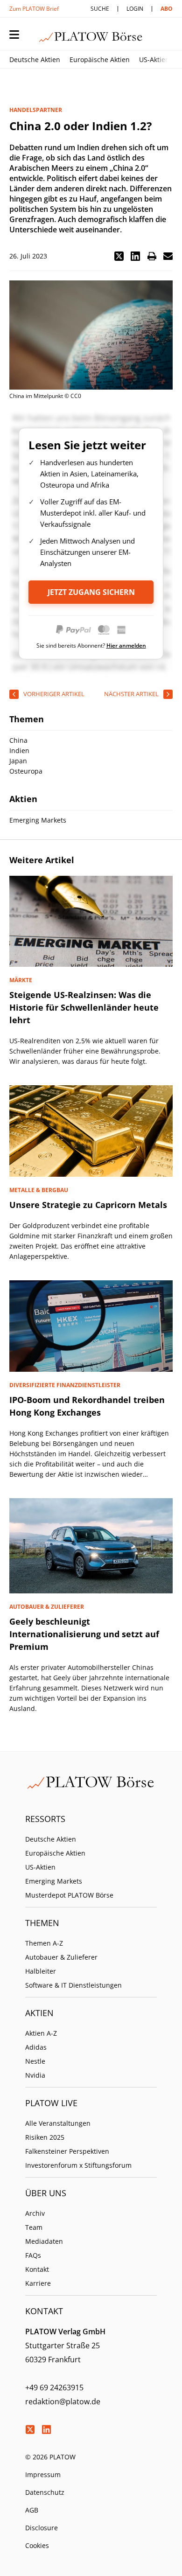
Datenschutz (45, 2492)
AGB (32, 2510)
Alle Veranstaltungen (58, 2123)
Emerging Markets (54, 1881)
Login (135, 9)
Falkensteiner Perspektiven (67, 2151)
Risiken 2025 (45, 2137)
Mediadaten (44, 2241)
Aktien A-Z (41, 2033)
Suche (100, 9)
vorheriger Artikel (54, 694)
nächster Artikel (131, 694)
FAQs (33, 2255)
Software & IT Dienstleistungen (73, 1985)
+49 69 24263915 (54, 2388)
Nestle (35, 2061)
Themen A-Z (44, 1943)
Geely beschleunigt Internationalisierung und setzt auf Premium (84, 1634)
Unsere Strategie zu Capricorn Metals (88, 1205)
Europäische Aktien (100, 59)
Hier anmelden (126, 646)
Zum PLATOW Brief (34, 9)
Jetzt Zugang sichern (91, 592)
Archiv (35, 2213)
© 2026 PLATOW (50, 2457)
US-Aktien (154, 59)
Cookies (37, 2545)
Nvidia (35, 2075)
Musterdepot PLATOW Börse (69, 1895)
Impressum (43, 2475)
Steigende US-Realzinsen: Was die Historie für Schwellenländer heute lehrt (84, 1007)
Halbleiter (41, 1971)
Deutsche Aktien (35, 59)
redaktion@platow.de (63, 2401)
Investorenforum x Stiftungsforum (78, 2165)
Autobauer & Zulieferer (61, 1957)
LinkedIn (46, 2429)
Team (34, 2227)
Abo (167, 9)
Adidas (36, 2047)
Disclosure (42, 2528)
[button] (119, 256)
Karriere (38, 2283)
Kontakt (37, 2269)
